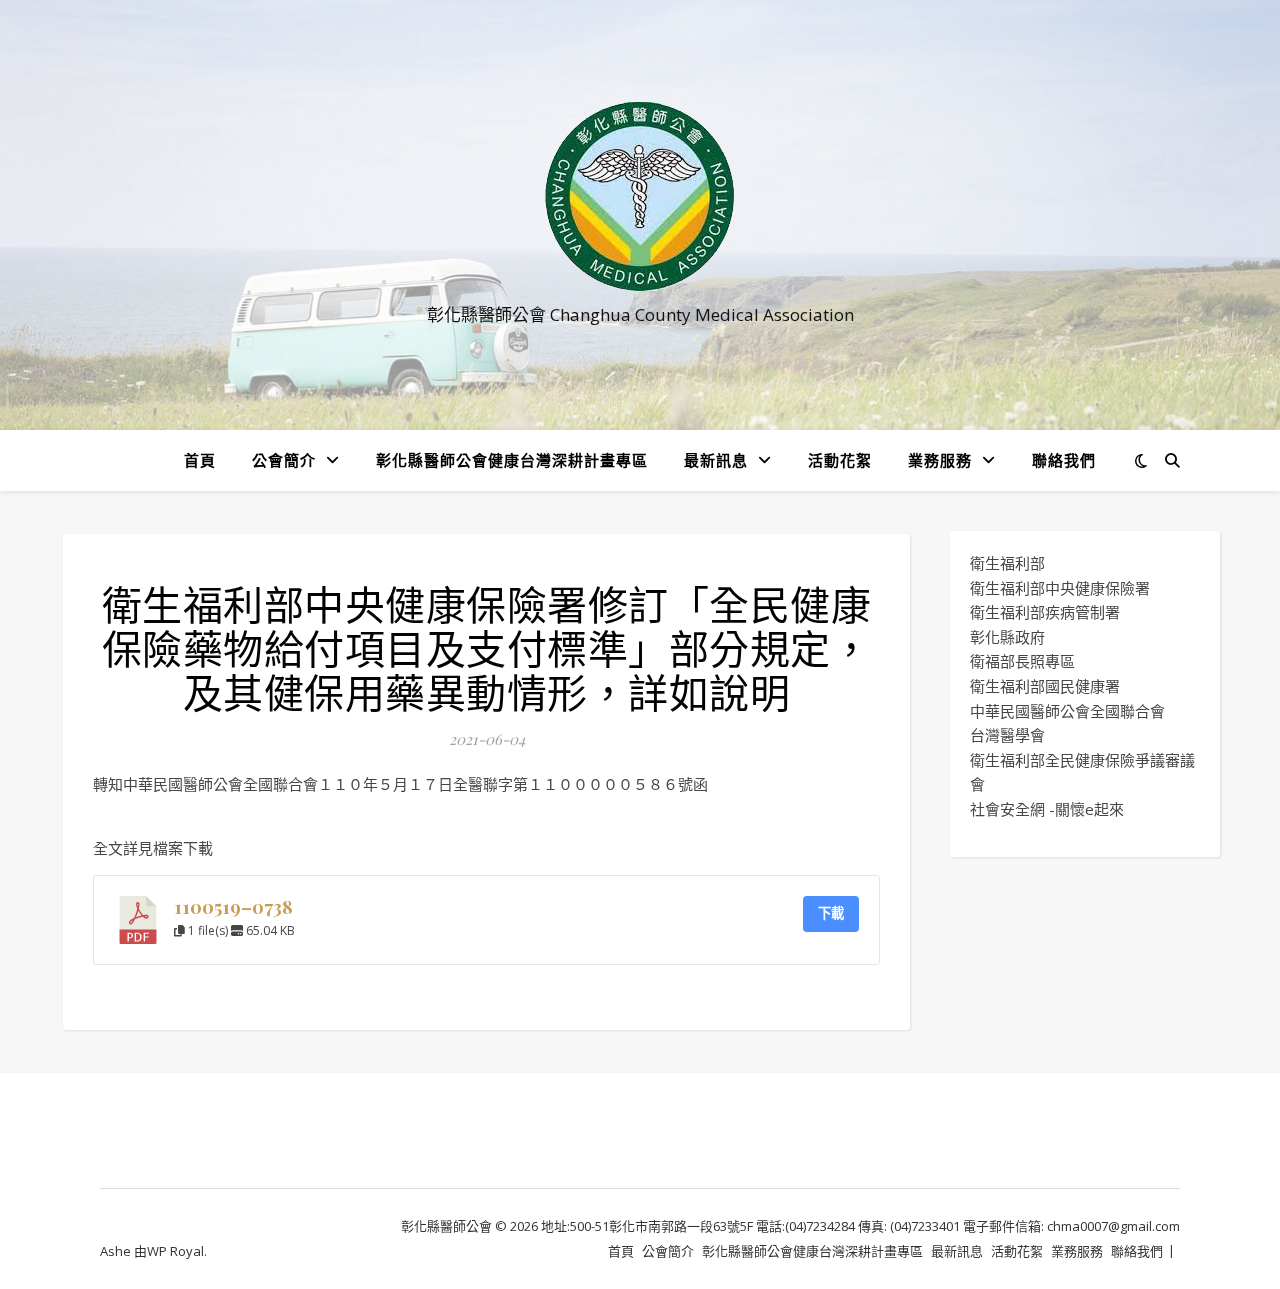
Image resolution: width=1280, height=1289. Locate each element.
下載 (831, 913)
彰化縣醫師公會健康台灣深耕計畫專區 (512, 460)
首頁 (200, 460)
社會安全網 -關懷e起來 (1047, 809)
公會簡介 (284, 460)
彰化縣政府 (1007, 637)
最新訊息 (716, 460)
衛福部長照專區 (1022, 661)
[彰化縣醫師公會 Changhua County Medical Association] (640, 196)
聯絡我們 (1064, 460)
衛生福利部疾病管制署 (1045, 612)
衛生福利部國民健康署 (1045, 686)
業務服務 (940, 460)
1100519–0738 (233, 906)
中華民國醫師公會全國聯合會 (1067, 711)
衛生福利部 (1007, 563)
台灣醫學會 (1007, 735)
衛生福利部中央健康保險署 (1060, 588)
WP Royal (175, 1251)
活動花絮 (840, 460)
